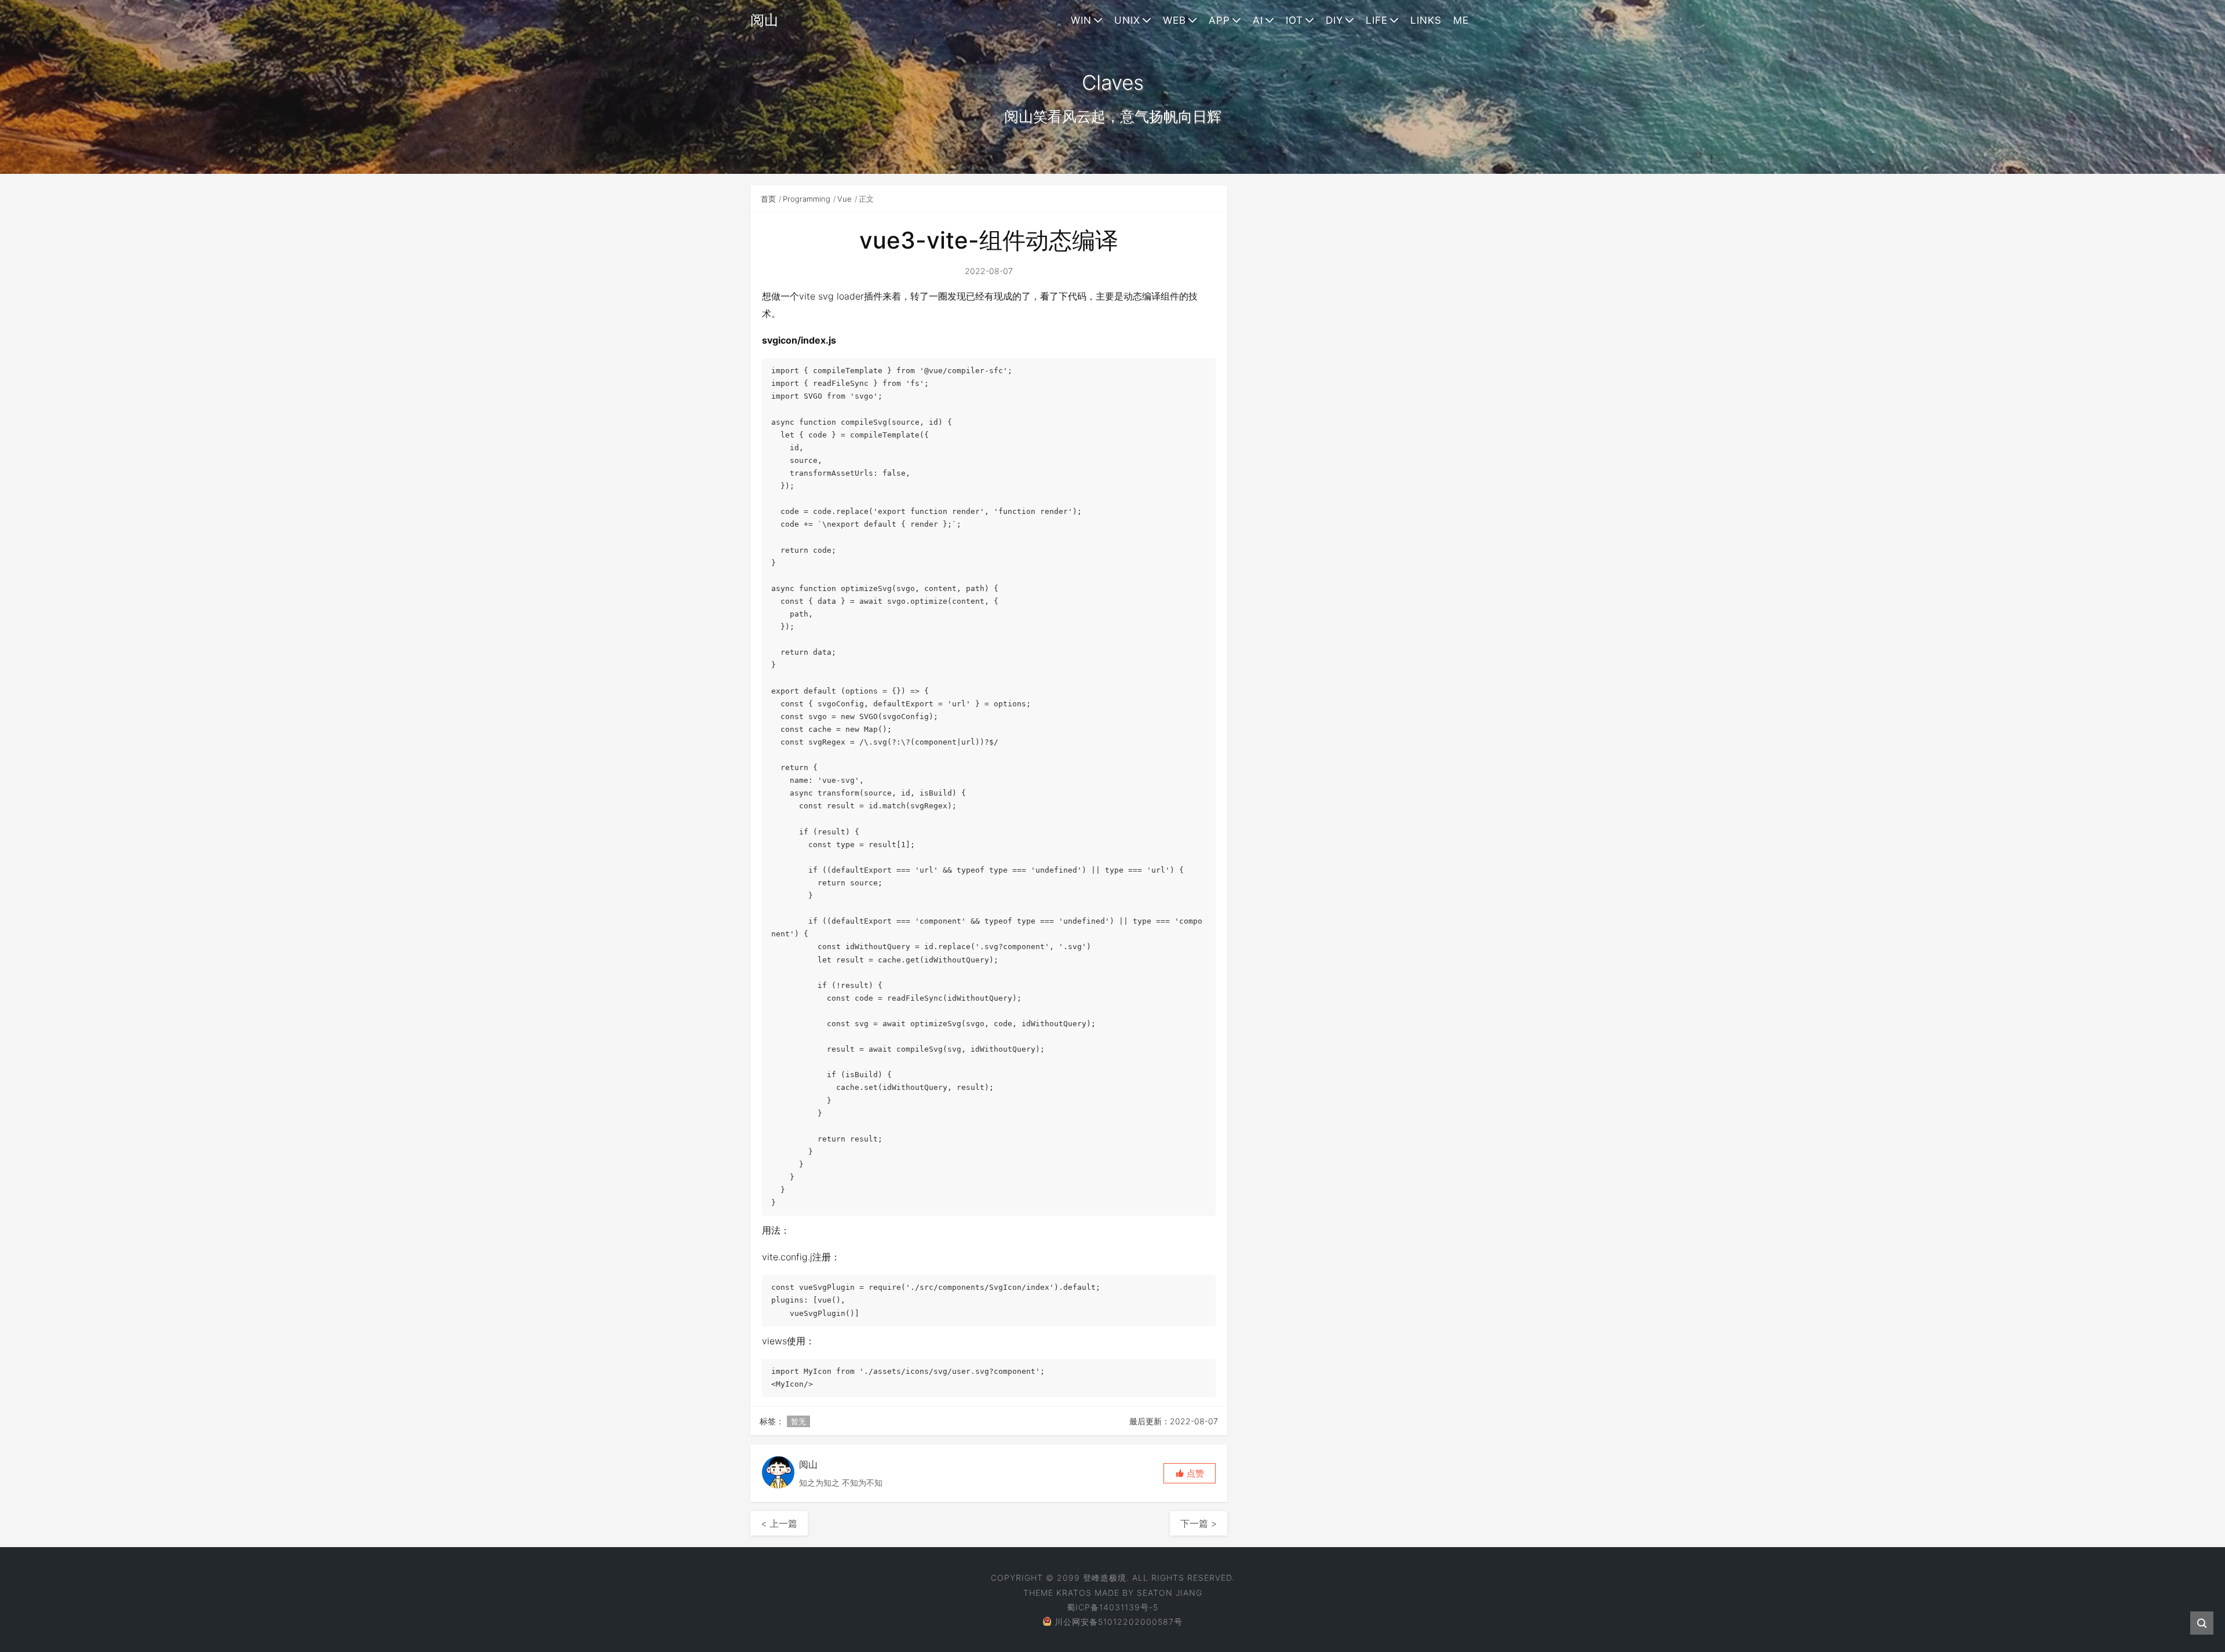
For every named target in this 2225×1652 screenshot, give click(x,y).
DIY (1334, 20)
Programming (807, 199)
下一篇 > (1199, 1523)
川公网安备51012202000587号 (1119, 1622)
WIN (1081, 20)
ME (1461, 20)
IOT (1294, 20)
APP (1219, 20)
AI (1258, 20)
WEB (1174, 20)
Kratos (1074, 1593)
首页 (768, 199)
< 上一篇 (779, 1523)
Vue (845, 199)
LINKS (1426, 20)
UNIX (1127, 20)
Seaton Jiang (1170, 1593)
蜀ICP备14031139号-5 (1112, 1607)
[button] (1190, 1473)
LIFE (1377, 20)
